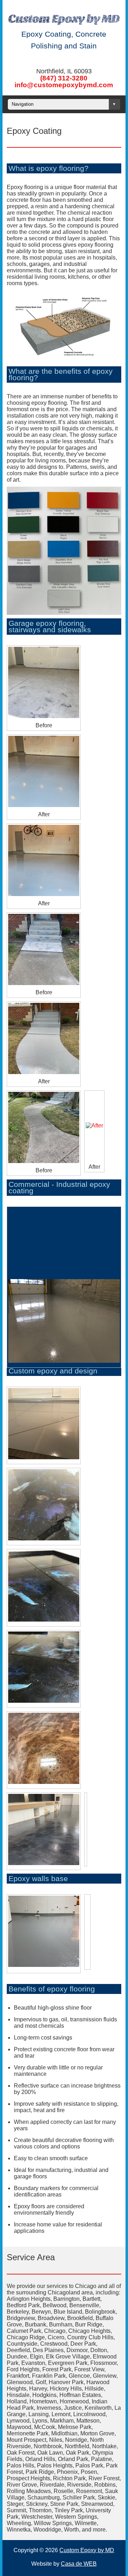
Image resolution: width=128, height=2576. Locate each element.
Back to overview (114, 1244)
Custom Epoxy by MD (87, 2550)
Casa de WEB (79, 2564)
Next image (19, 1213)
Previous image (12, 1213)
